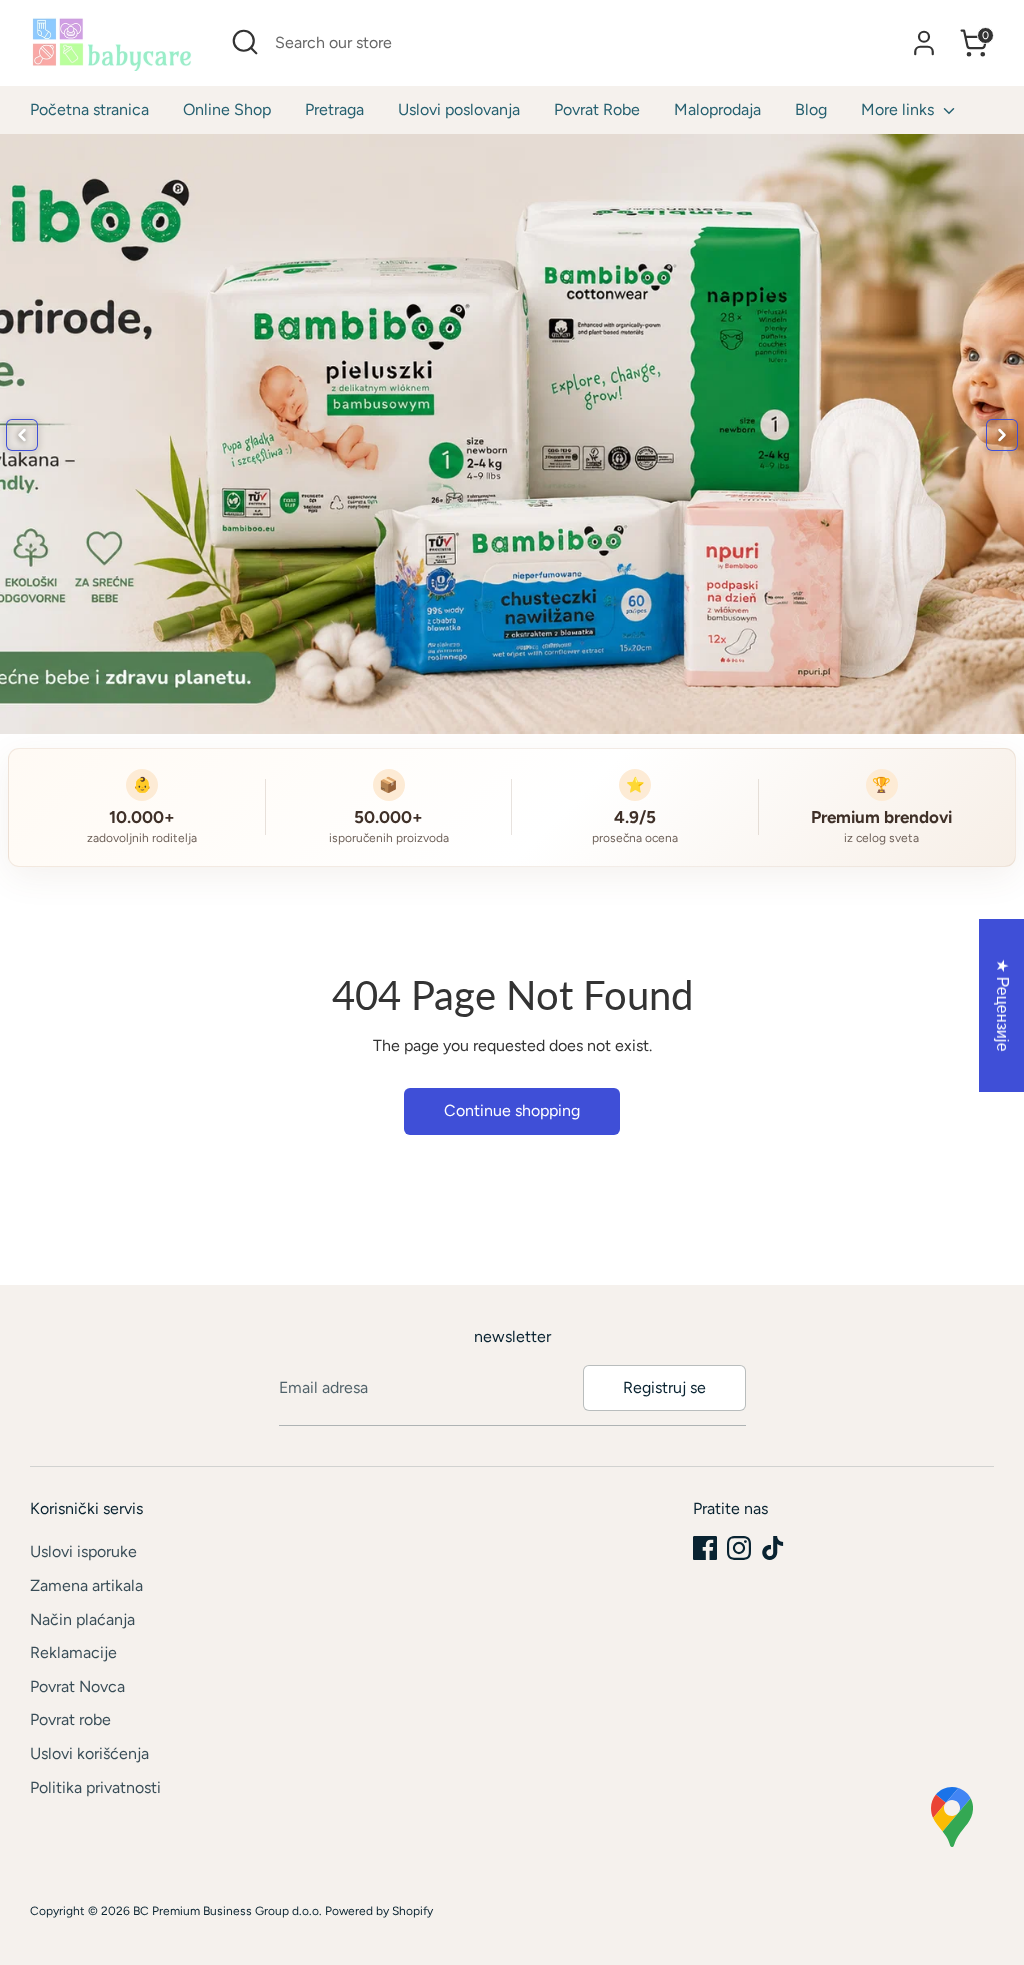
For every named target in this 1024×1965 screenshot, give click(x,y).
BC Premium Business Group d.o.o (226, 1911)
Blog (811, 109)
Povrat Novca (77, 1686)
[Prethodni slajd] (22, 435)
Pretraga (334, 109)
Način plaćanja (82, 1619)
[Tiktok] (773, 1548)
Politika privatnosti (95, 1787)
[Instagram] (739, 1548)
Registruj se (664, 1387)
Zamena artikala (86, 1585)
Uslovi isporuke (83, 1551)
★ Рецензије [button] (1002, 1004)
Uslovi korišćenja (89, 1753)
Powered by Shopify (379, 1911)
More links (899, 109)
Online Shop (227, 109)
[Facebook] (705, 1548)
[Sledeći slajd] (1002, 435)
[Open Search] (245, 42)
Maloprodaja (717, 109)
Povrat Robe (597, 109)
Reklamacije (73, 1652)
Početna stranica (89, 109)
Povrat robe (70, 1719)
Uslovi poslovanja (459, 109)
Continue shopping (512, 1110)
